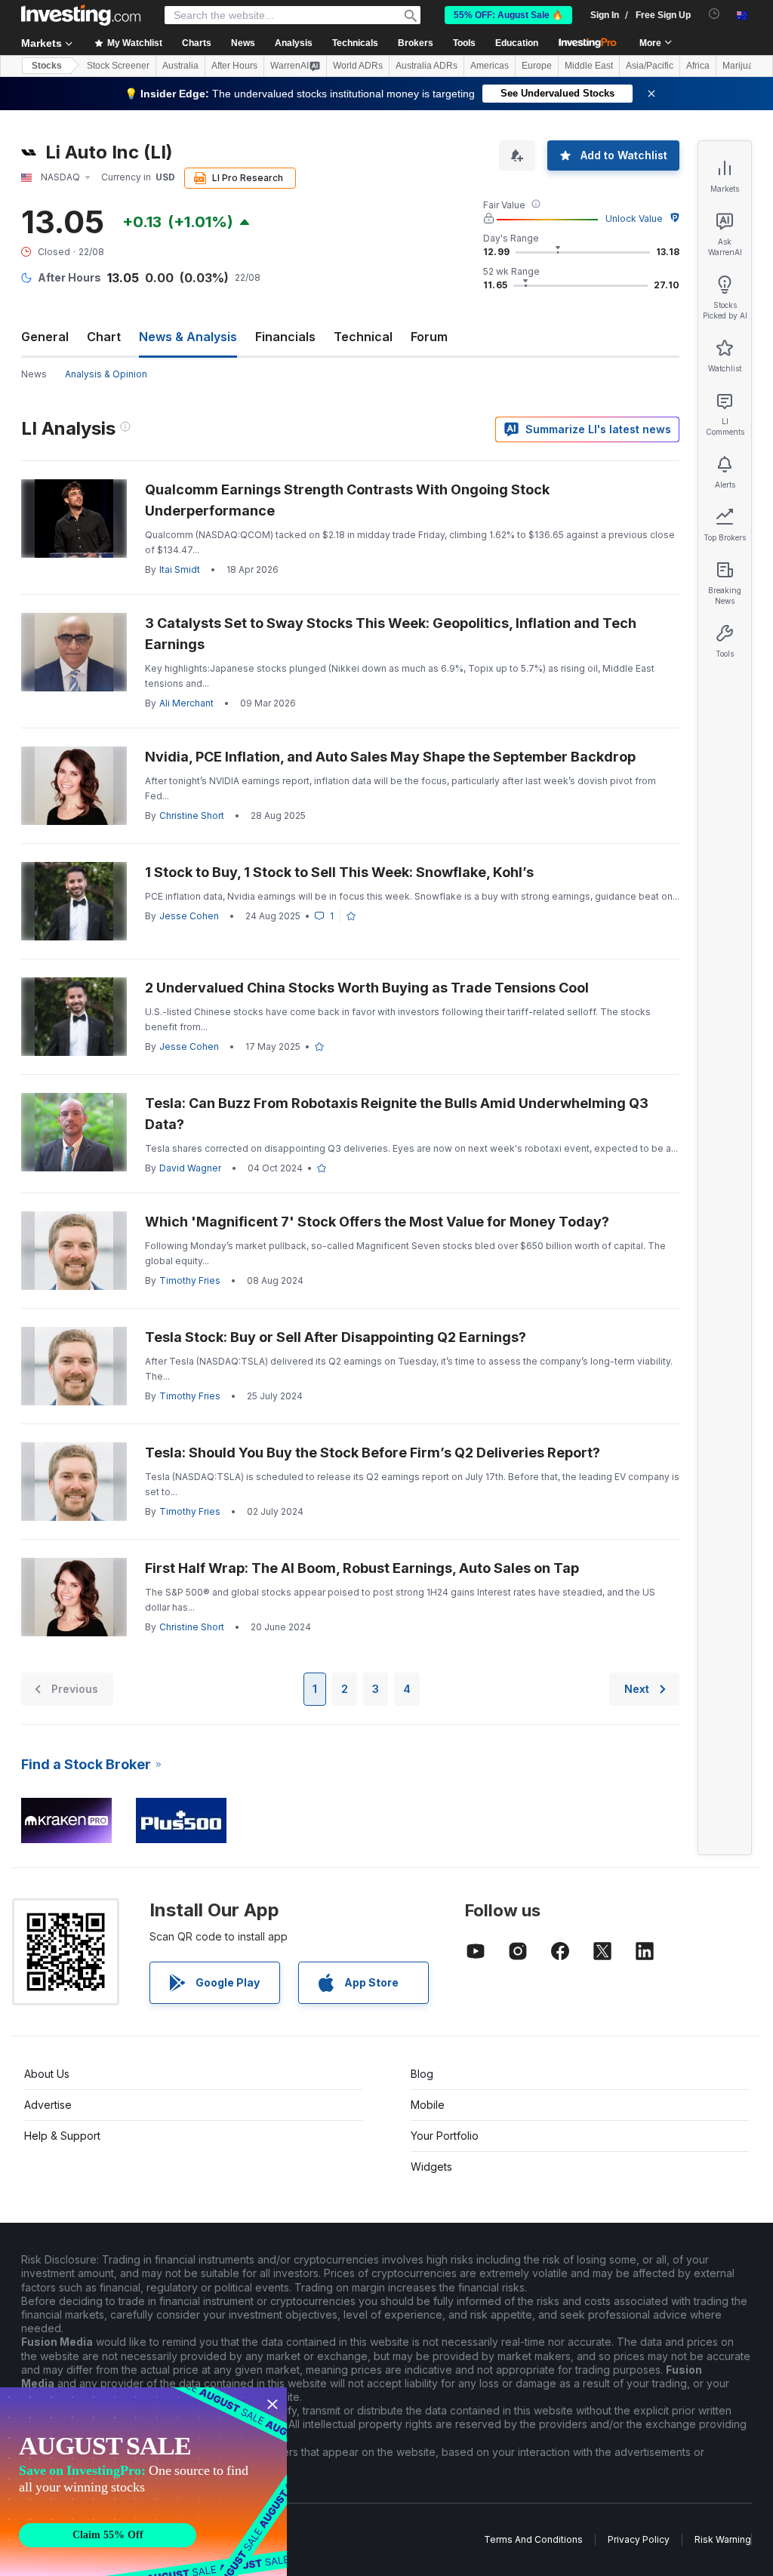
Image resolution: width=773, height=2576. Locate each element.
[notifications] (714, 14)
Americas (490, 66)
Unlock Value (634, 219)
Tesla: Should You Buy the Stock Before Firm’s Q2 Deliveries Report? (373, 1453)
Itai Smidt (180, 569)
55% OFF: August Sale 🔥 (508, 15)
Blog (422, 2074)
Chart (104, 337)
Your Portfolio (445, 2136)
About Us (47, 2074)
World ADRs (358, 66)
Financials (285, 337)
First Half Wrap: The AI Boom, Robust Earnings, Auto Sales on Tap (362, 1568)
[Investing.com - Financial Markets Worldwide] (81, 15)
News (34, 374)
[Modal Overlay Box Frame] (143, 2482)
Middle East (589, 66)
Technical (363, 337)
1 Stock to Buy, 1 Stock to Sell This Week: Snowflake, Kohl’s (339, 872)
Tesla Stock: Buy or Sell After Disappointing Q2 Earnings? (336, 1337)
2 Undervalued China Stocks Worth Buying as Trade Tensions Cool (367, 988)
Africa (698, 66)
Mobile (428, 2105)
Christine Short (192, 816)
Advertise (48, 2105)
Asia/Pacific (650, 66)
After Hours (234, 66)
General (45, 337)
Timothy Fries (190, 1280)
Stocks (47, 66)
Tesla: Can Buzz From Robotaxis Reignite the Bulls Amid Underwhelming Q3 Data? (397, 1114)
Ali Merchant (186, 703)
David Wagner (190, 1168)
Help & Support (62, 2136)
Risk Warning (723, 2539)
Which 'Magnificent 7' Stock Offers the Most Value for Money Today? (377, 1222)
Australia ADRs (427, 66)
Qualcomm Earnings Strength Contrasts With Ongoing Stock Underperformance (347, 500)
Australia (180, 66)
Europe (537, 66)
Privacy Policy (639, 2539)
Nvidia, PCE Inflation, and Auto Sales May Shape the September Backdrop (390, 757)
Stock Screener (118, 66)
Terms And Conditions (533, 2539)
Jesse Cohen (189, 916)
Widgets (431, 2167)
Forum (429, 337)
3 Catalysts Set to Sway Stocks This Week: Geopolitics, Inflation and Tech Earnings (391, 634)
